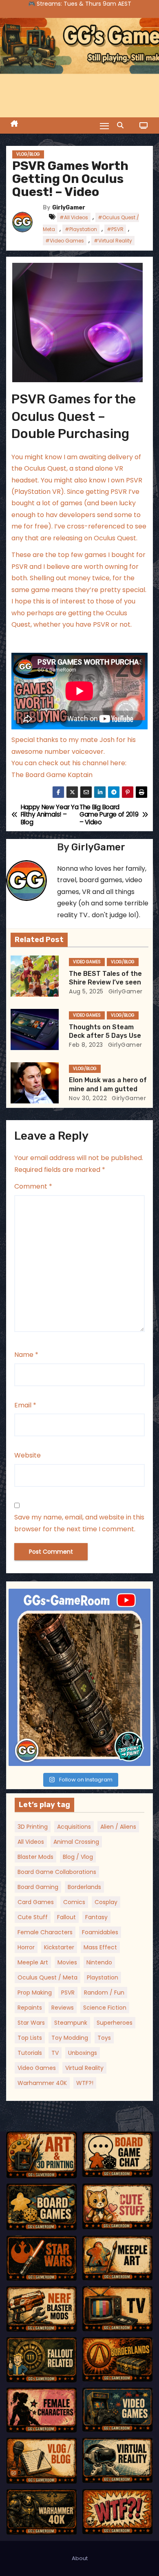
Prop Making (35, 1993)
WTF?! (85, 2083)
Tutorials (30, 2053)
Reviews (63, 2008)
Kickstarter (59, 1947)
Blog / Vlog (78, 1857)
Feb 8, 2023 (86, 1045)
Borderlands (84, 1887)
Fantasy (96, 1917)
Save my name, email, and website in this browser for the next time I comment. (79, 1523)
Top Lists (30, 2038)
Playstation (103, 1977)
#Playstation (81, 229)
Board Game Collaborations (57, 1872)
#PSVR (115, 229)
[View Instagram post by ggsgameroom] (142, 1756)
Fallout (66, 1917)
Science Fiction (105, 2008)
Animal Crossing (76, 1842)
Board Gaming (38, 1887)
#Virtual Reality (113, 241)
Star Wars (31, 2023)
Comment (33, 1186)
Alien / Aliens (118, 1827)
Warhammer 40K (42, 2083)
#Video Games (65, 241)
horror (26, 1947)
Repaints (30, 2008)
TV (55, 2053)
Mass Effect (100, 1947)
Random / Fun (104, 1993)
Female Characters (45, 1932)
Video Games (87, 962)
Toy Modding (70, 2038)
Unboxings (83, 2053)
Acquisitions (74, 1827)
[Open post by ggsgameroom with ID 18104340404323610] (79, 1677)
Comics (74, 1902)
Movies (67, 1962)
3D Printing (33, 1827)
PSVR (68, 1993)
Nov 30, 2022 (88, 1098)
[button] (122, 125)
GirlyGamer (69, 208)
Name (26, 1355)
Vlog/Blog (28, 154)
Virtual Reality (84, 2068)
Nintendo (99, 1962)
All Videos (31, 1842)
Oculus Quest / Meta (47, 1977)
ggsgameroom (78, 1597)
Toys (104, 2038)
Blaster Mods (35, 1857)
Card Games (36, 1902)
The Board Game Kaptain (52, 775)
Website (28, 1455)
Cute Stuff (33, 1917)
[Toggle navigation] (104, 126)
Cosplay (106, 1902)
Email (25, 1405)
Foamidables (100, 1932)
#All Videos (74, 217)
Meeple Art (33, 1962)
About (80, 2558)
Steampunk (71, 2023)
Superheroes (115, 2023)
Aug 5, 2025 (86, 991)
